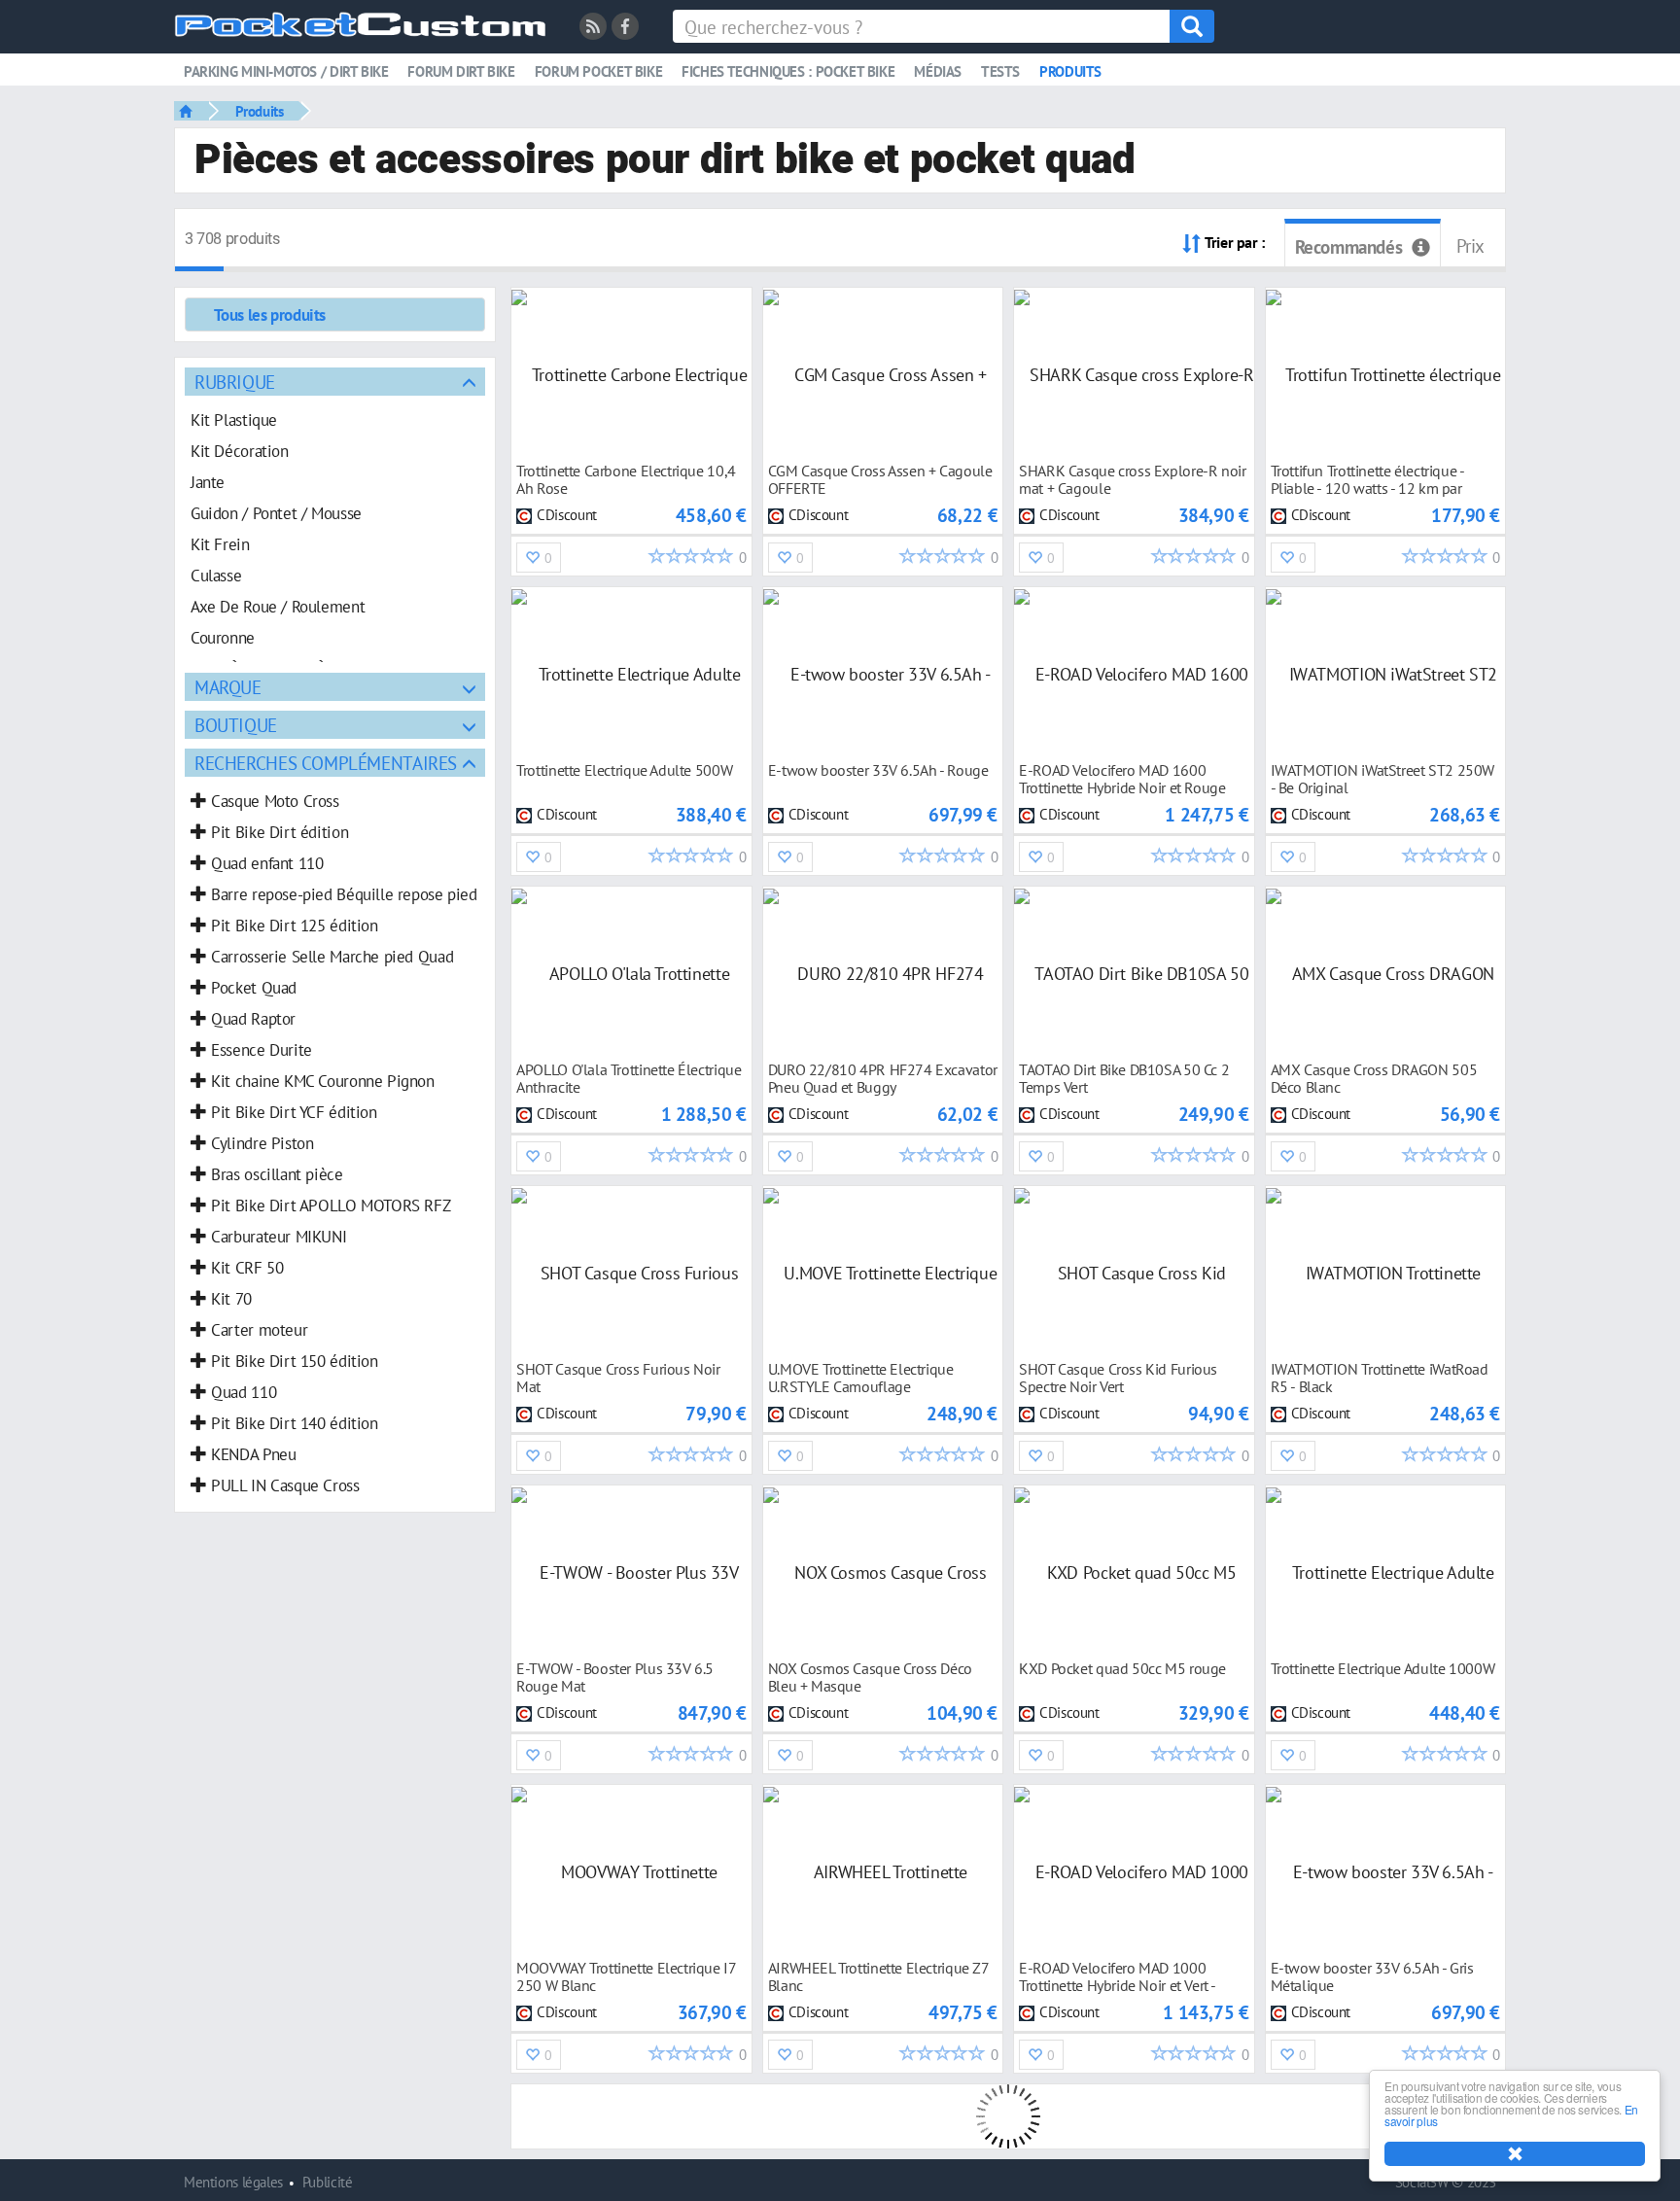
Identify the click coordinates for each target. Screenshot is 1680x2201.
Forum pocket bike (598, 71)
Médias (938, 71)
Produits (1070, 71)
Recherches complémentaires (326, 763)
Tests (1000, 71)
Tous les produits (270, 314)
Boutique (236, 725)
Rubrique (235, 382)
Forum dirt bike (461, 71)
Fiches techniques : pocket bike (788, 71)
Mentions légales (233, 2182)
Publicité (328, 2182)
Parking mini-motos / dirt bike (286, 71)
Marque (228, 687)
